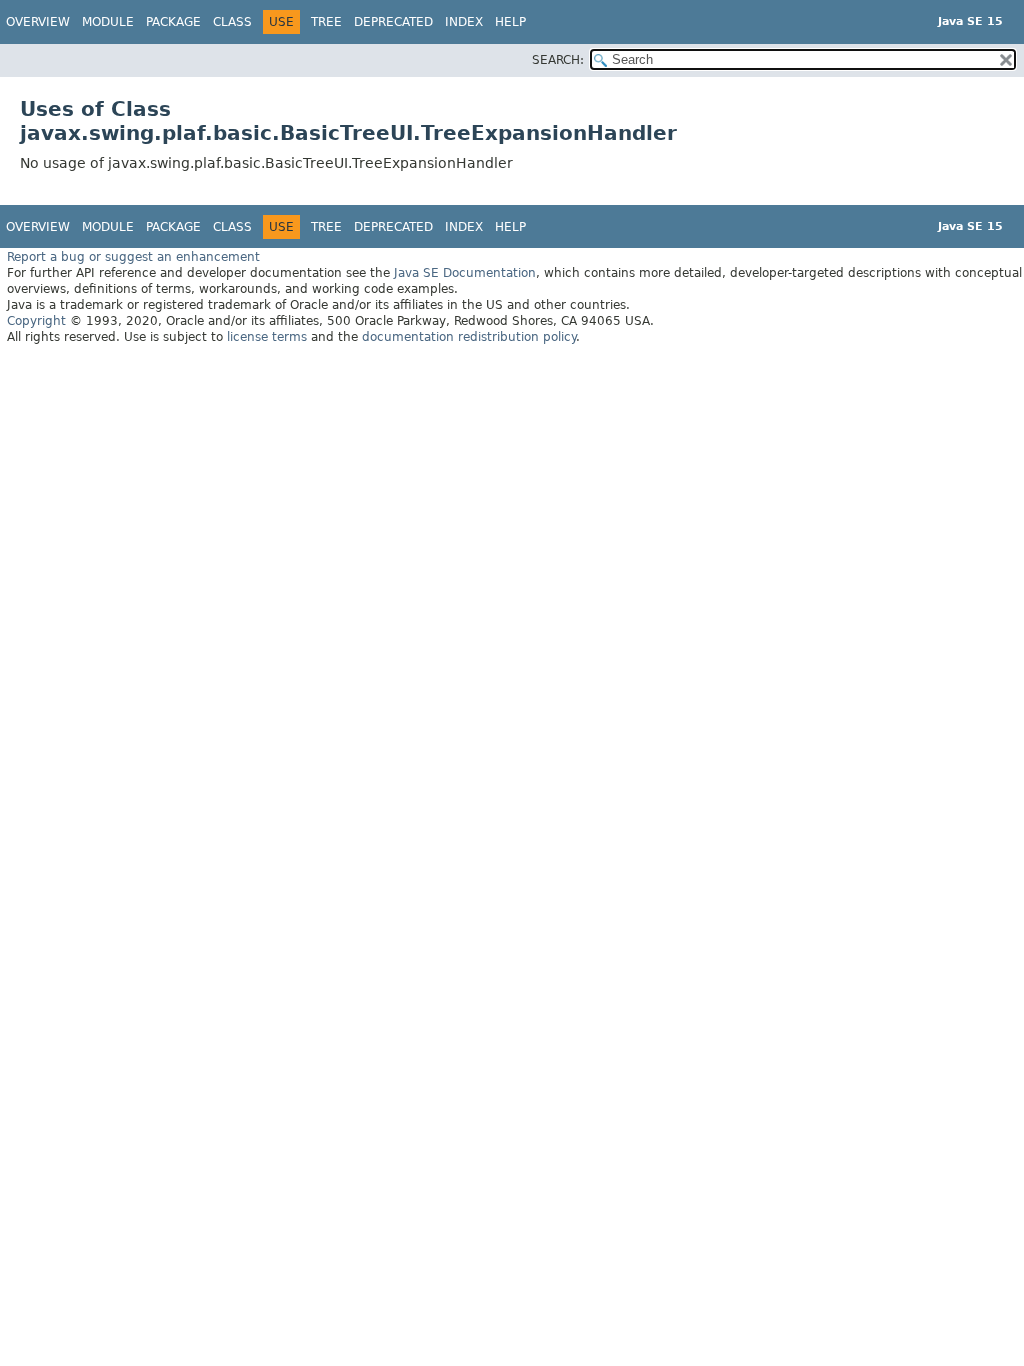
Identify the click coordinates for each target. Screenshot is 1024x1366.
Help (510, 22)
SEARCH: (558, 60)
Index (464, 22)
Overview (38, 22)
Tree (326, 22)
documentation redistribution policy (469, 337)
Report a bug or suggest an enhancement (133, 257)
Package (173, 22)
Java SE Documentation (465, 273)
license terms (267, 337)
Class (232, 22)
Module (108, 22)
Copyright (36, 321)
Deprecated (393, 22)
